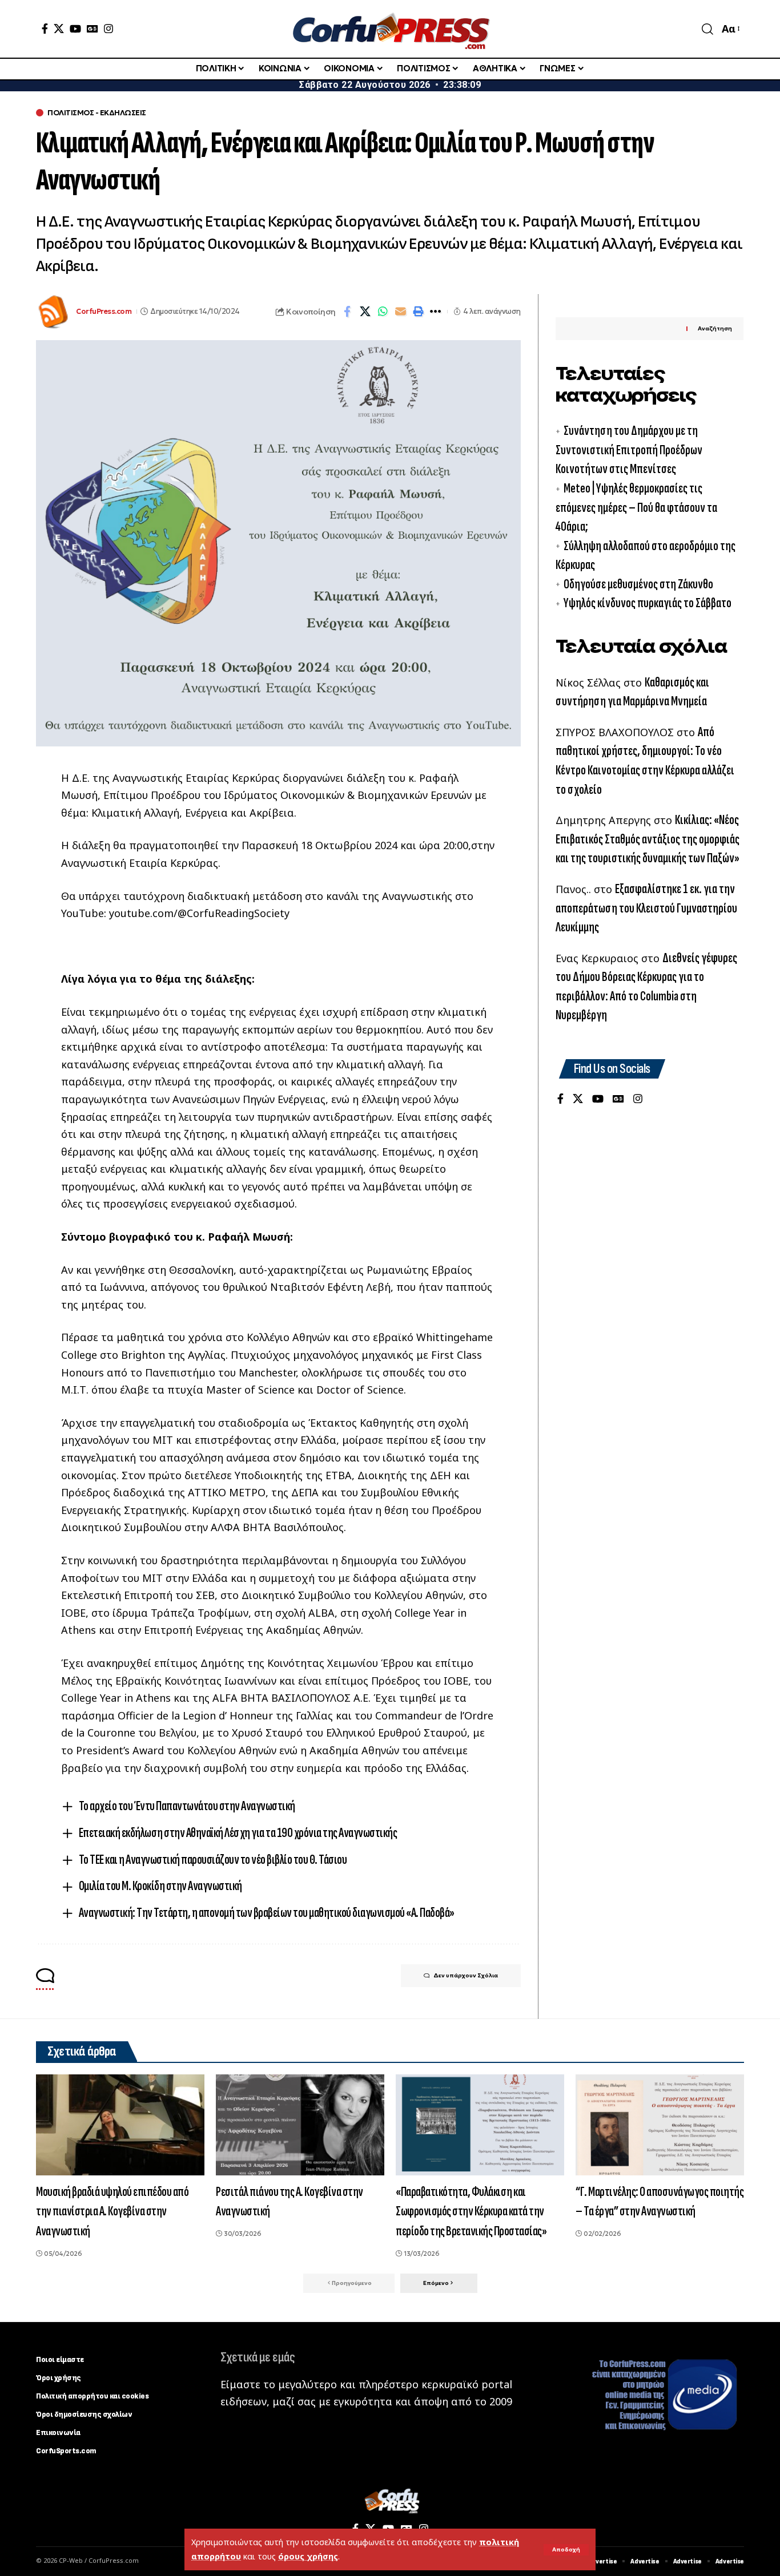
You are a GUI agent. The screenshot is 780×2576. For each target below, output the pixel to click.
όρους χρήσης (308, 2556)
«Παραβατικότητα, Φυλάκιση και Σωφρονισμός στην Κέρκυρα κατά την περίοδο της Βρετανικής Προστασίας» (471, 2212)
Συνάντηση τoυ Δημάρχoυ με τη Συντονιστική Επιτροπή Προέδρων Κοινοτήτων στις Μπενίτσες (629, 450)
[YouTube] (75, 29)
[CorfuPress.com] (390, 29)
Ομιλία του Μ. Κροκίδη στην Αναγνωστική (160, 1886)
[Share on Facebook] (347, 312)
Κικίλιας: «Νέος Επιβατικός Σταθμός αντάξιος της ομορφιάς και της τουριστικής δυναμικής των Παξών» (648, 839)
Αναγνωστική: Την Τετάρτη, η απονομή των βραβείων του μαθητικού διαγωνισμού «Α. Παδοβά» (267, 1913)
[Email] (400, 312)
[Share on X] (365, 312)
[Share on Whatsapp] (383, 312)
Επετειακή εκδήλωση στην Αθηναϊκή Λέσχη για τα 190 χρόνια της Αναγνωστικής (238, 1833)
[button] (566, 2550)
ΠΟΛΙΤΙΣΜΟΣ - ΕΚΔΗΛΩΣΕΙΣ (97, 113)
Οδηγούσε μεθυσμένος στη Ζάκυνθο (638, 584)
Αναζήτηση (715, 329)
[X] (59, 29)
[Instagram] (108, 29)
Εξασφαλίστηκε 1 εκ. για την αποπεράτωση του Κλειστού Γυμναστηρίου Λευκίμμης (646, 908)
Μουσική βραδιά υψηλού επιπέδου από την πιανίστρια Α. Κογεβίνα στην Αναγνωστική (112, 2212)
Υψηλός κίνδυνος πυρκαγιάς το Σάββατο (648, 603)
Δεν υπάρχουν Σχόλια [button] (466, 1975)
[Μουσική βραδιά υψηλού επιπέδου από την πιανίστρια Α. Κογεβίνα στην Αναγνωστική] (120, 2125)
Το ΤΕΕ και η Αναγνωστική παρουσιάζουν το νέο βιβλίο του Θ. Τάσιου (213, 1860)
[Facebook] (45, 29)
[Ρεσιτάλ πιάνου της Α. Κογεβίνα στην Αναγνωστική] (300, 2125)
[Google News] (93, 29)
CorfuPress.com (104, 311)
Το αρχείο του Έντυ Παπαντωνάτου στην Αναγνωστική (187, 1806)
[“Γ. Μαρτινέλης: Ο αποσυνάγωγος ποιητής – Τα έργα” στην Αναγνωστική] (660, 2125)
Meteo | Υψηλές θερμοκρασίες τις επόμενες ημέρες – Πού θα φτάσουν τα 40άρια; (636, 507)
